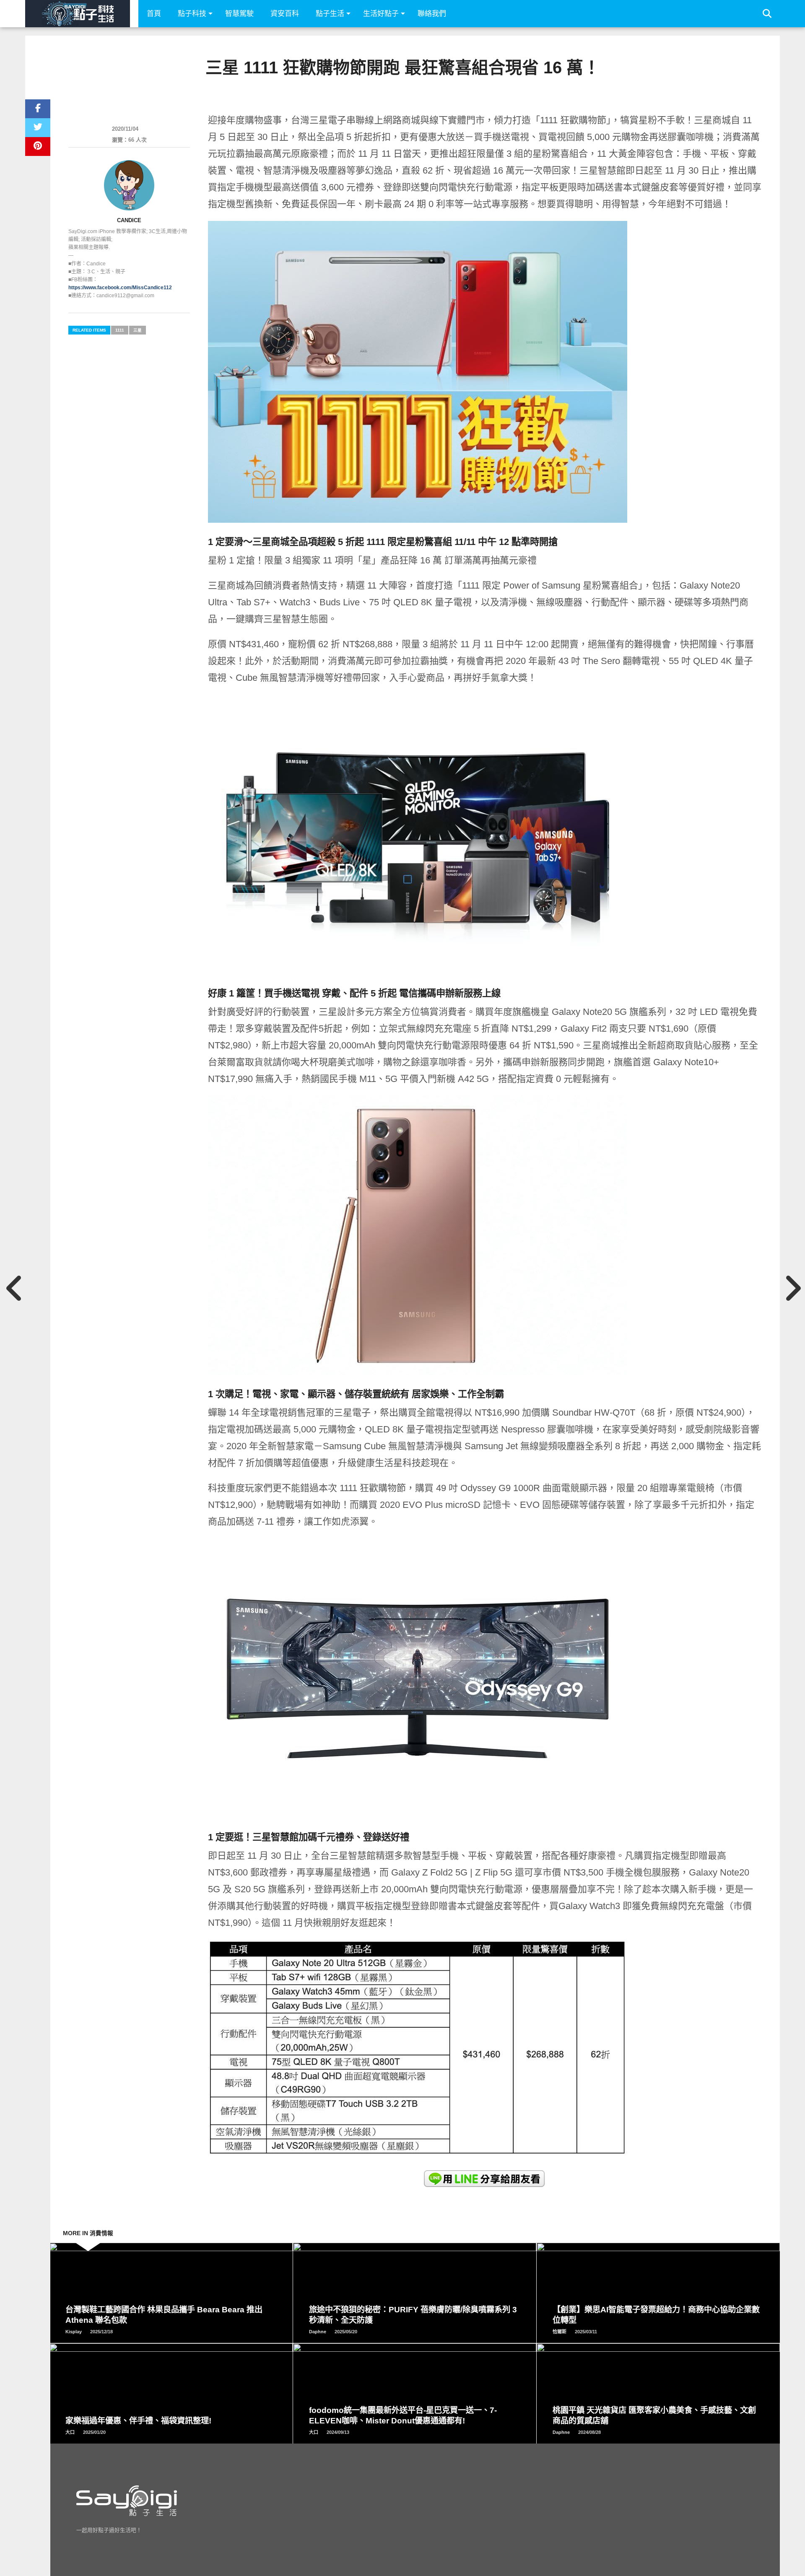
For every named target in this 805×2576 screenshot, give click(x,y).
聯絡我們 (432, 14)
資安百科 (285, 14)
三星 (138, 330)
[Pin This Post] (38, 147)
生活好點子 (381, 14)
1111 (120, 330)
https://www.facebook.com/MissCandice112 (120, 288)
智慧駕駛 (239, 14)
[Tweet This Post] (38, 128)
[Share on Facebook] (38, 109)
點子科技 (192, 14)
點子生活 (330, 14)
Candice (129, 220)
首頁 (154, 14)
